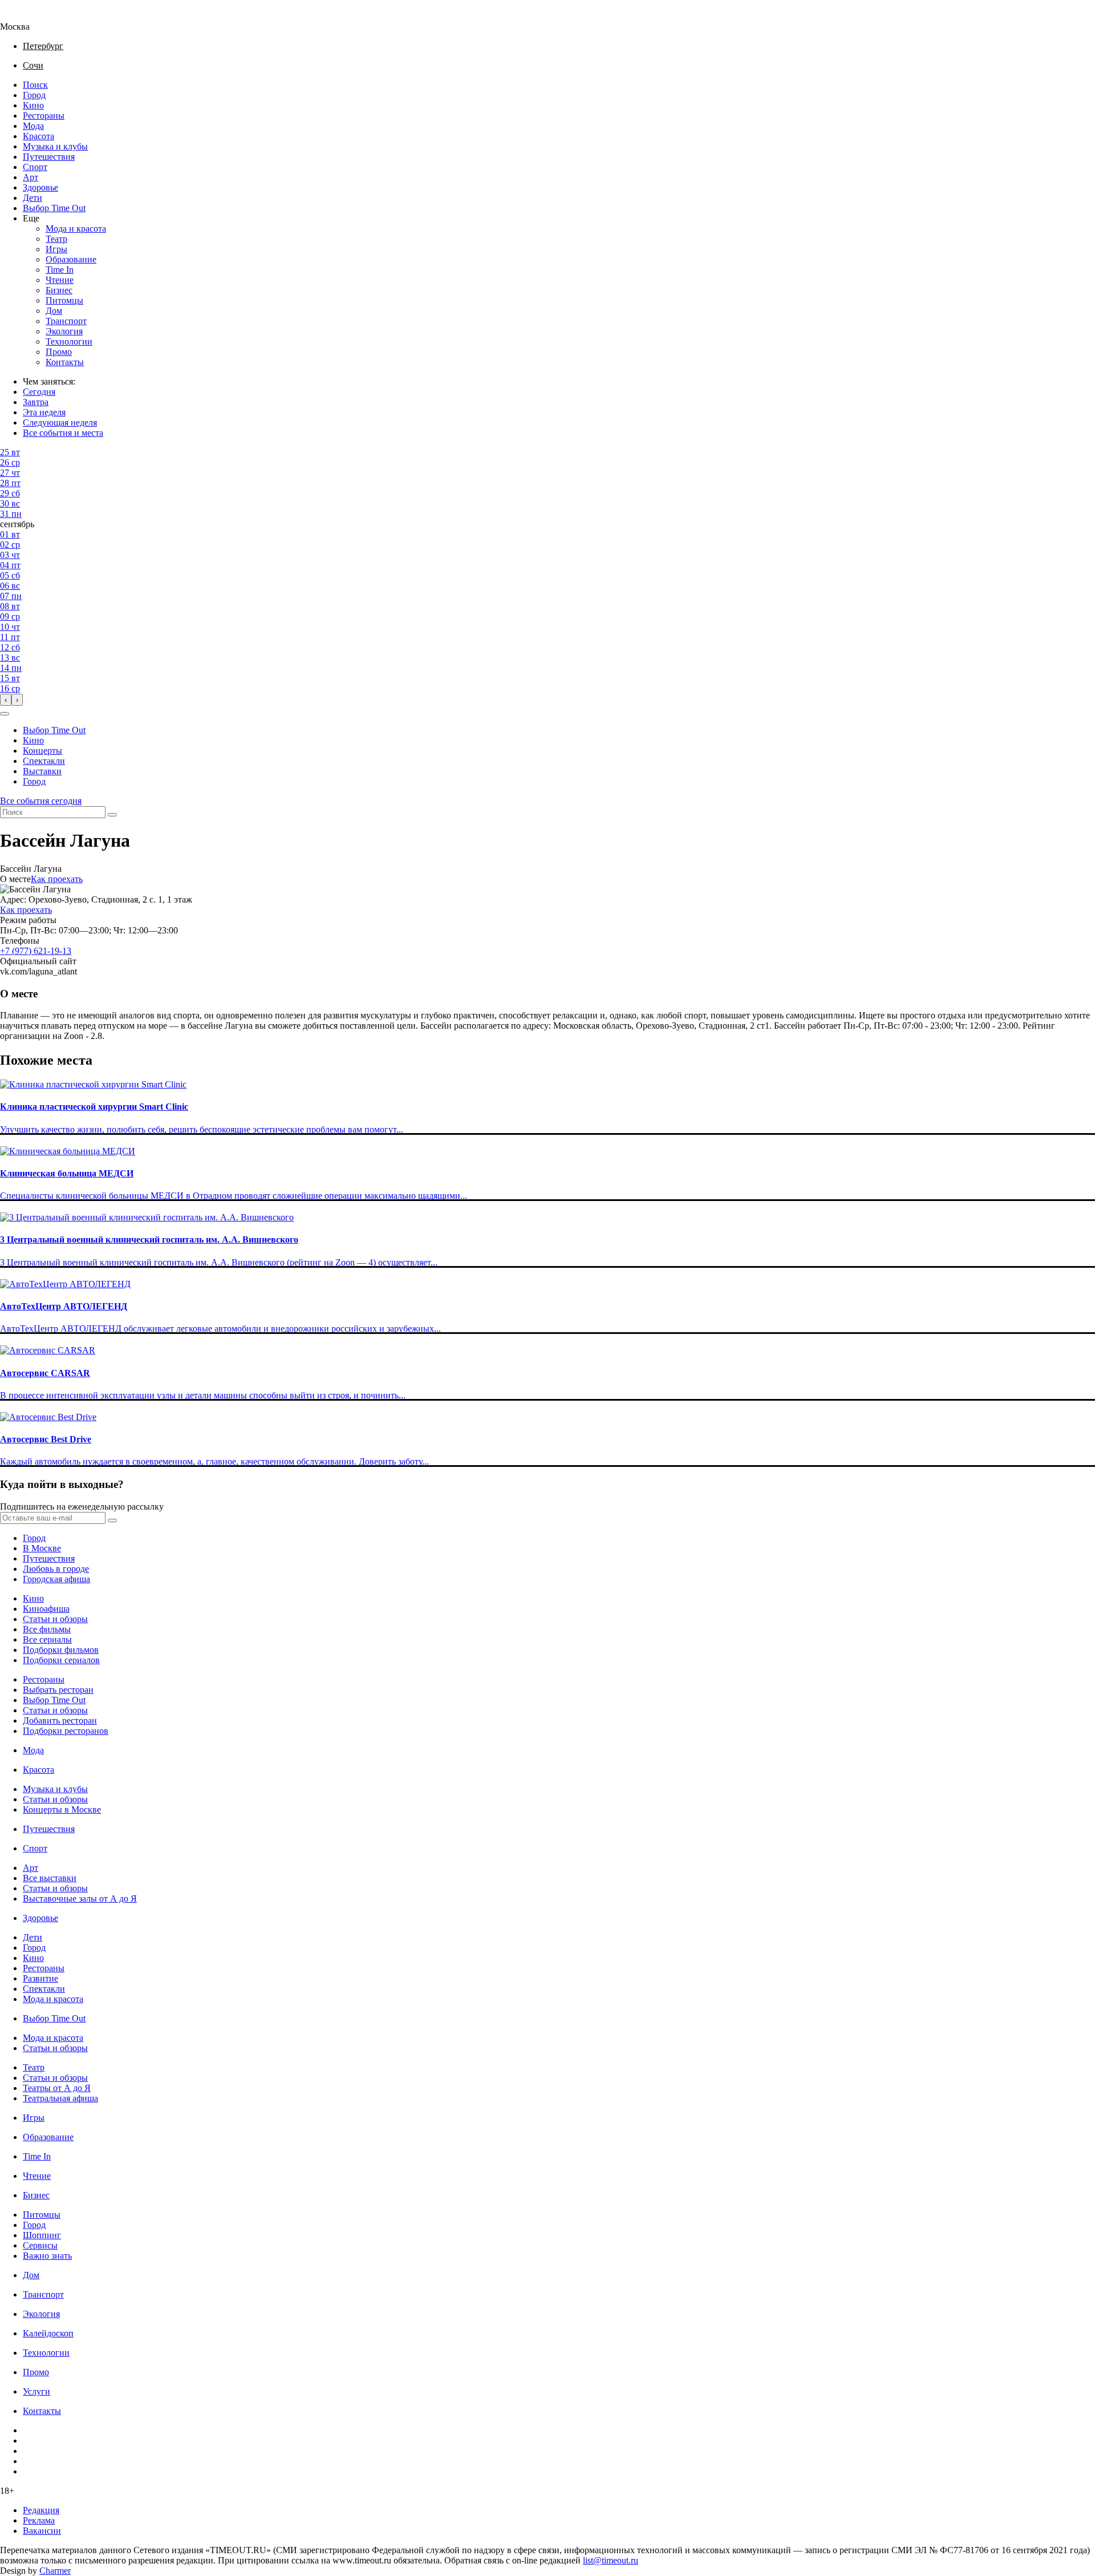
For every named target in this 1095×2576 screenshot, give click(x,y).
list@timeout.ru (611, 2560)
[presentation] (6, 700)
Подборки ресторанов (66, 1731)
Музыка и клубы (55, 146)
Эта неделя (44, 412)
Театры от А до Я (57, 2088)
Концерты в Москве (62, 1809)
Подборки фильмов (61, 1650)
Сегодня (39, 392)
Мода (33, 126)
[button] (5, 714)
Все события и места (63, 433)
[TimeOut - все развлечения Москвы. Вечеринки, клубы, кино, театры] (25, 16)
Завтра (36, 402)
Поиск (35, 85)
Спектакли (44, 761)
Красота (38, 136)
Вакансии (42, 2531)
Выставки (42, 771)
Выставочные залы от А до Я (80, 1898)
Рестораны (44, 116)
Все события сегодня (41, 801)
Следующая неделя (60, 422)
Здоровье (40, 187)
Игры (56, 249)
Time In (60, 270)
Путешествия (49, 157)
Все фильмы (47, 1629)
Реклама (39, 2520)
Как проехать (57, 879)
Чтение (60, 280)
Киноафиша (46, 1609)
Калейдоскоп (48, 2333)
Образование (71, 259)
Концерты (42, 751)
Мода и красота (76, 229)
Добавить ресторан (60, 1720)
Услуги (36, 2391)
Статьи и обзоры (55, 1619)
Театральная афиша (60, 2098)
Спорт (35, 167)
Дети (33, 198)
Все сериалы (47, 1639)
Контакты (65, 362)
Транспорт (66, 321)
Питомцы (64, 300)
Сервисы (40, 2245)
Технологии (69, 341)
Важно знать (47, 2256)
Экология (64, 331)
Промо (59, 352)
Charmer (55, 2571)
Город (34, 95)
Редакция (41, 2510)
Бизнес (59, 290)
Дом (54, 311)
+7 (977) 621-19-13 (36, 951)
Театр (56, 239)
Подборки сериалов (61, 1660)
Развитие (40, 1978)
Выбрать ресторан (58, 1690)
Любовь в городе (56, 1569)
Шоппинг (42, 2235)
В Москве (42, 1548)
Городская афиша (56, 1579)
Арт (31, 177)
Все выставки (50, 1878)
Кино (33, 105)
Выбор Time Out (54, 208)
